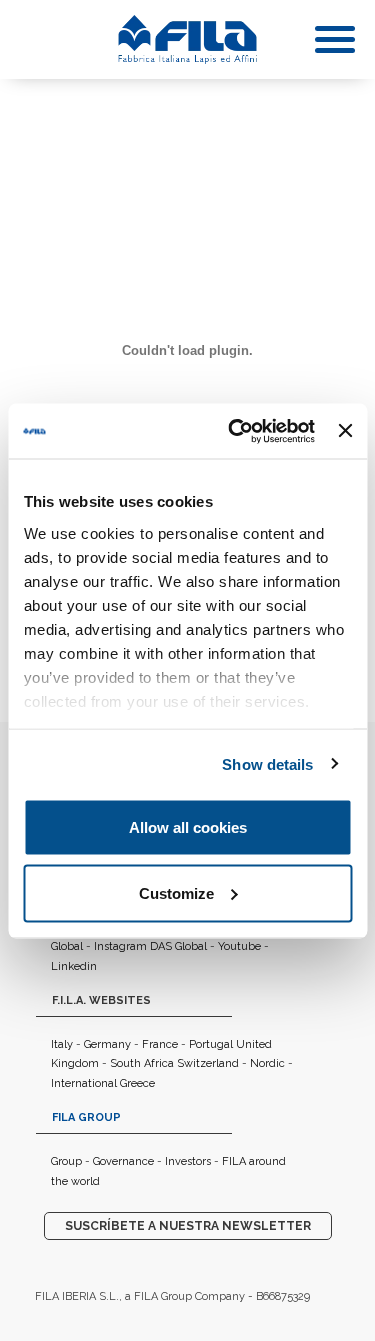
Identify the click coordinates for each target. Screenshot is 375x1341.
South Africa (142, 1063)
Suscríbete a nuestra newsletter (188, 1226)
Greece (137, 1083)
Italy (62, 1044)
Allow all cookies (188, 827)
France (160, 1044)
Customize (176, 892)
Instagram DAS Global (150, 946)
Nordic (267, 1063)
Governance (123, 1161)
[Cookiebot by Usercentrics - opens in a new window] (235, 431)
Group (66, 1161)
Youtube (239, 946)
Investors (188, 1161)
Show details (267, 763)
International (84, 1083)
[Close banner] (345, 431)
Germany (107, 1044)
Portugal (211, 1044)
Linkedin (74, 966)
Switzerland (208, 1063)
